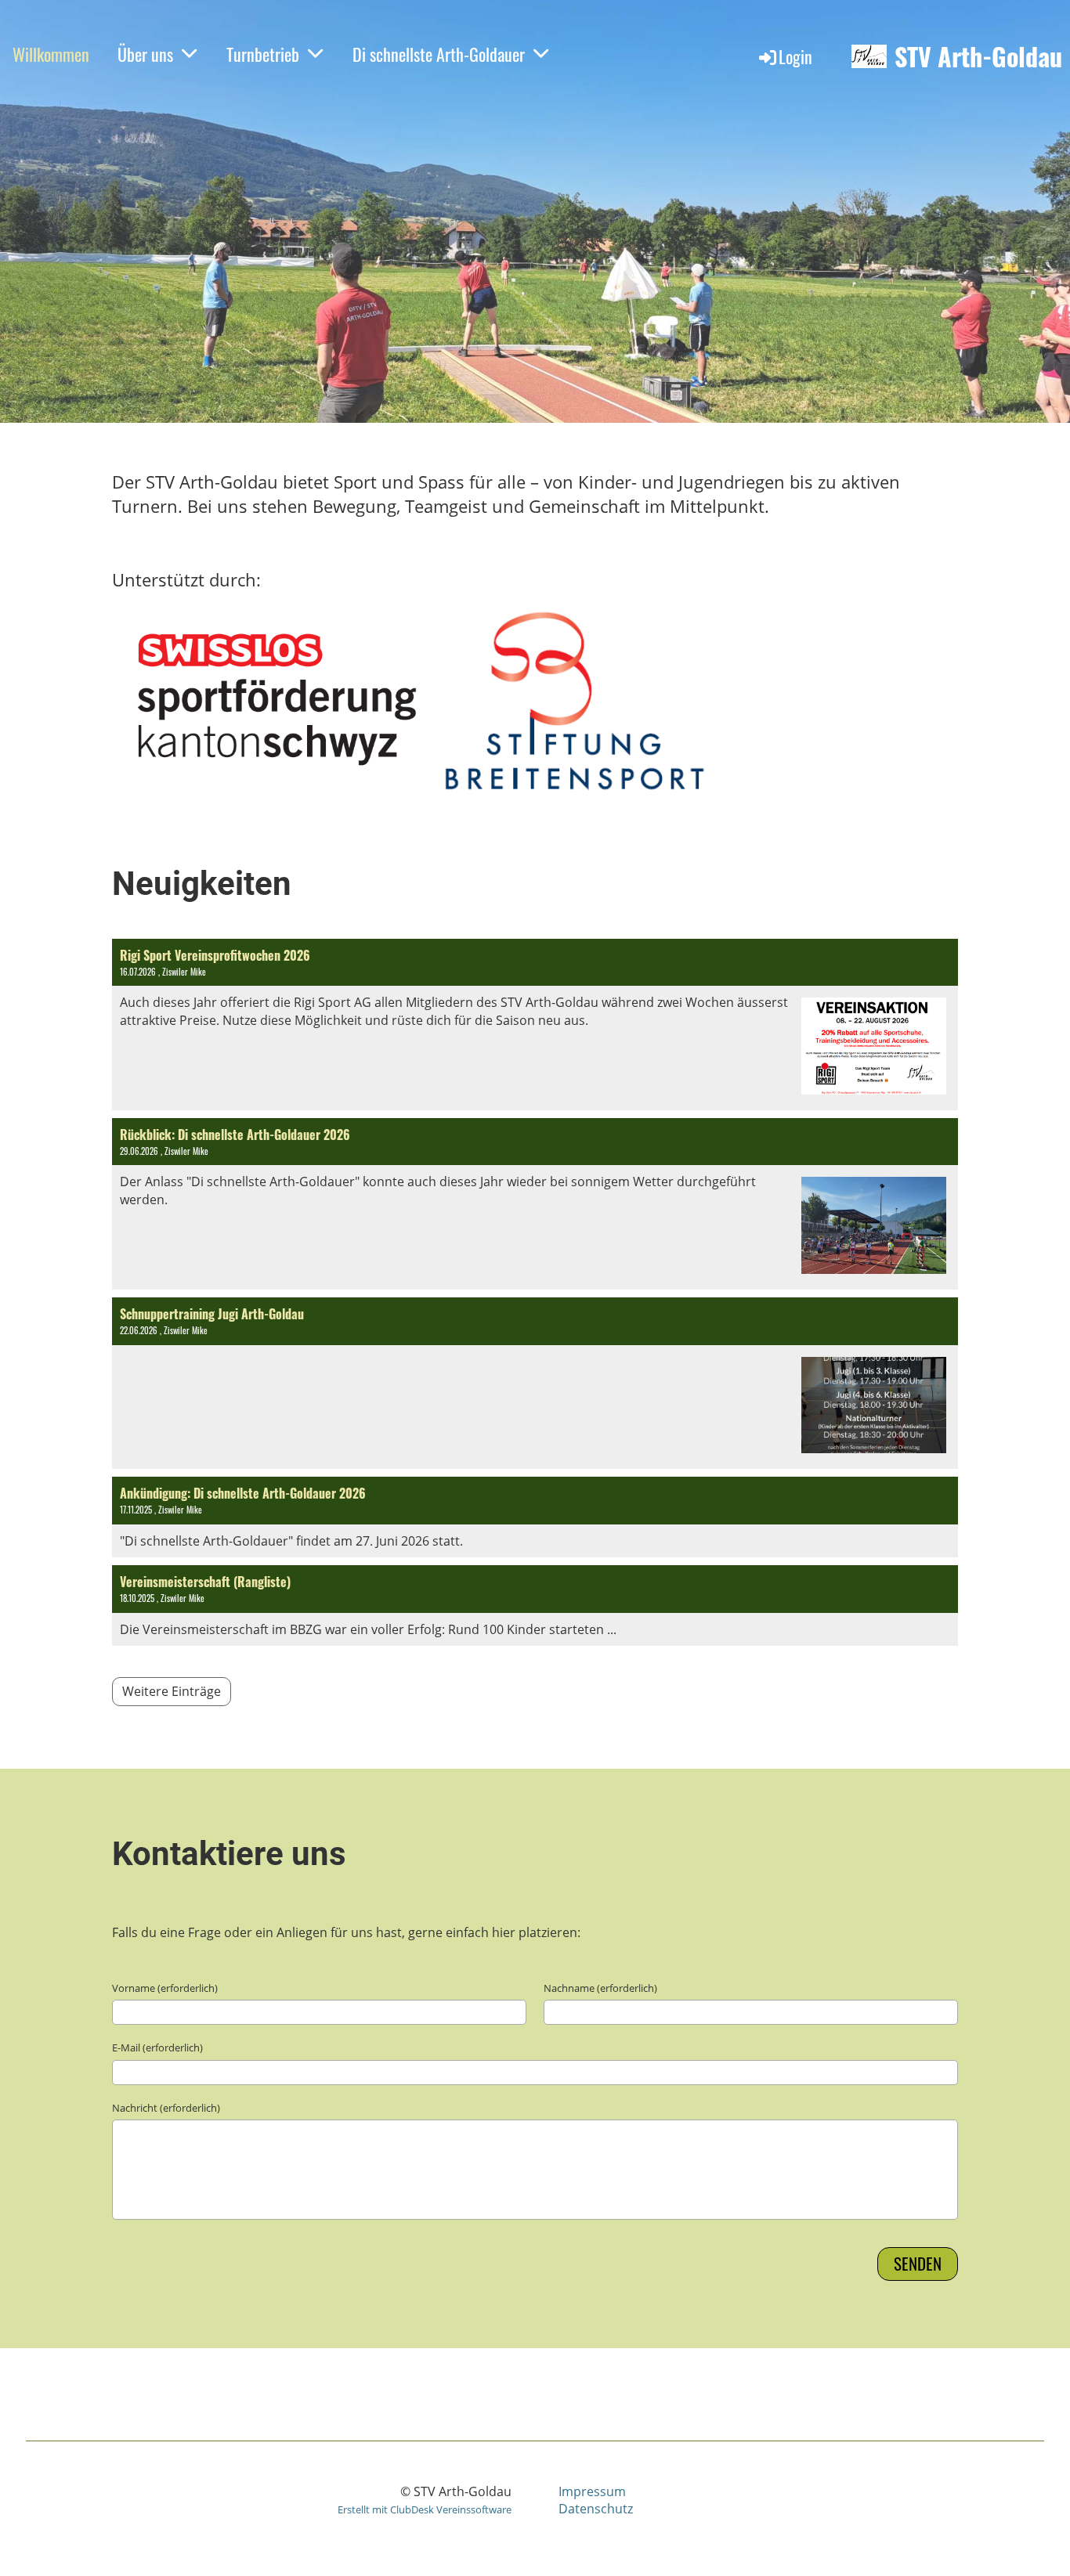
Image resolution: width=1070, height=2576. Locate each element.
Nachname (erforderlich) (600, 1988)
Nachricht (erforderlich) (166, 2108)
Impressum (592, 2491)
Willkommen (51, 54)
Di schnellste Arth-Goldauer (439, 54)
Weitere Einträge (172, 1691)
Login (795, 56)
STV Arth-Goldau (978, 57)
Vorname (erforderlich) (165, 1988)
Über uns (145, 54)
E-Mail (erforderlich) (157, 2047)
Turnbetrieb (263, 54)
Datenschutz (596, 2509)
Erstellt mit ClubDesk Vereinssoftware (425, 2509)
